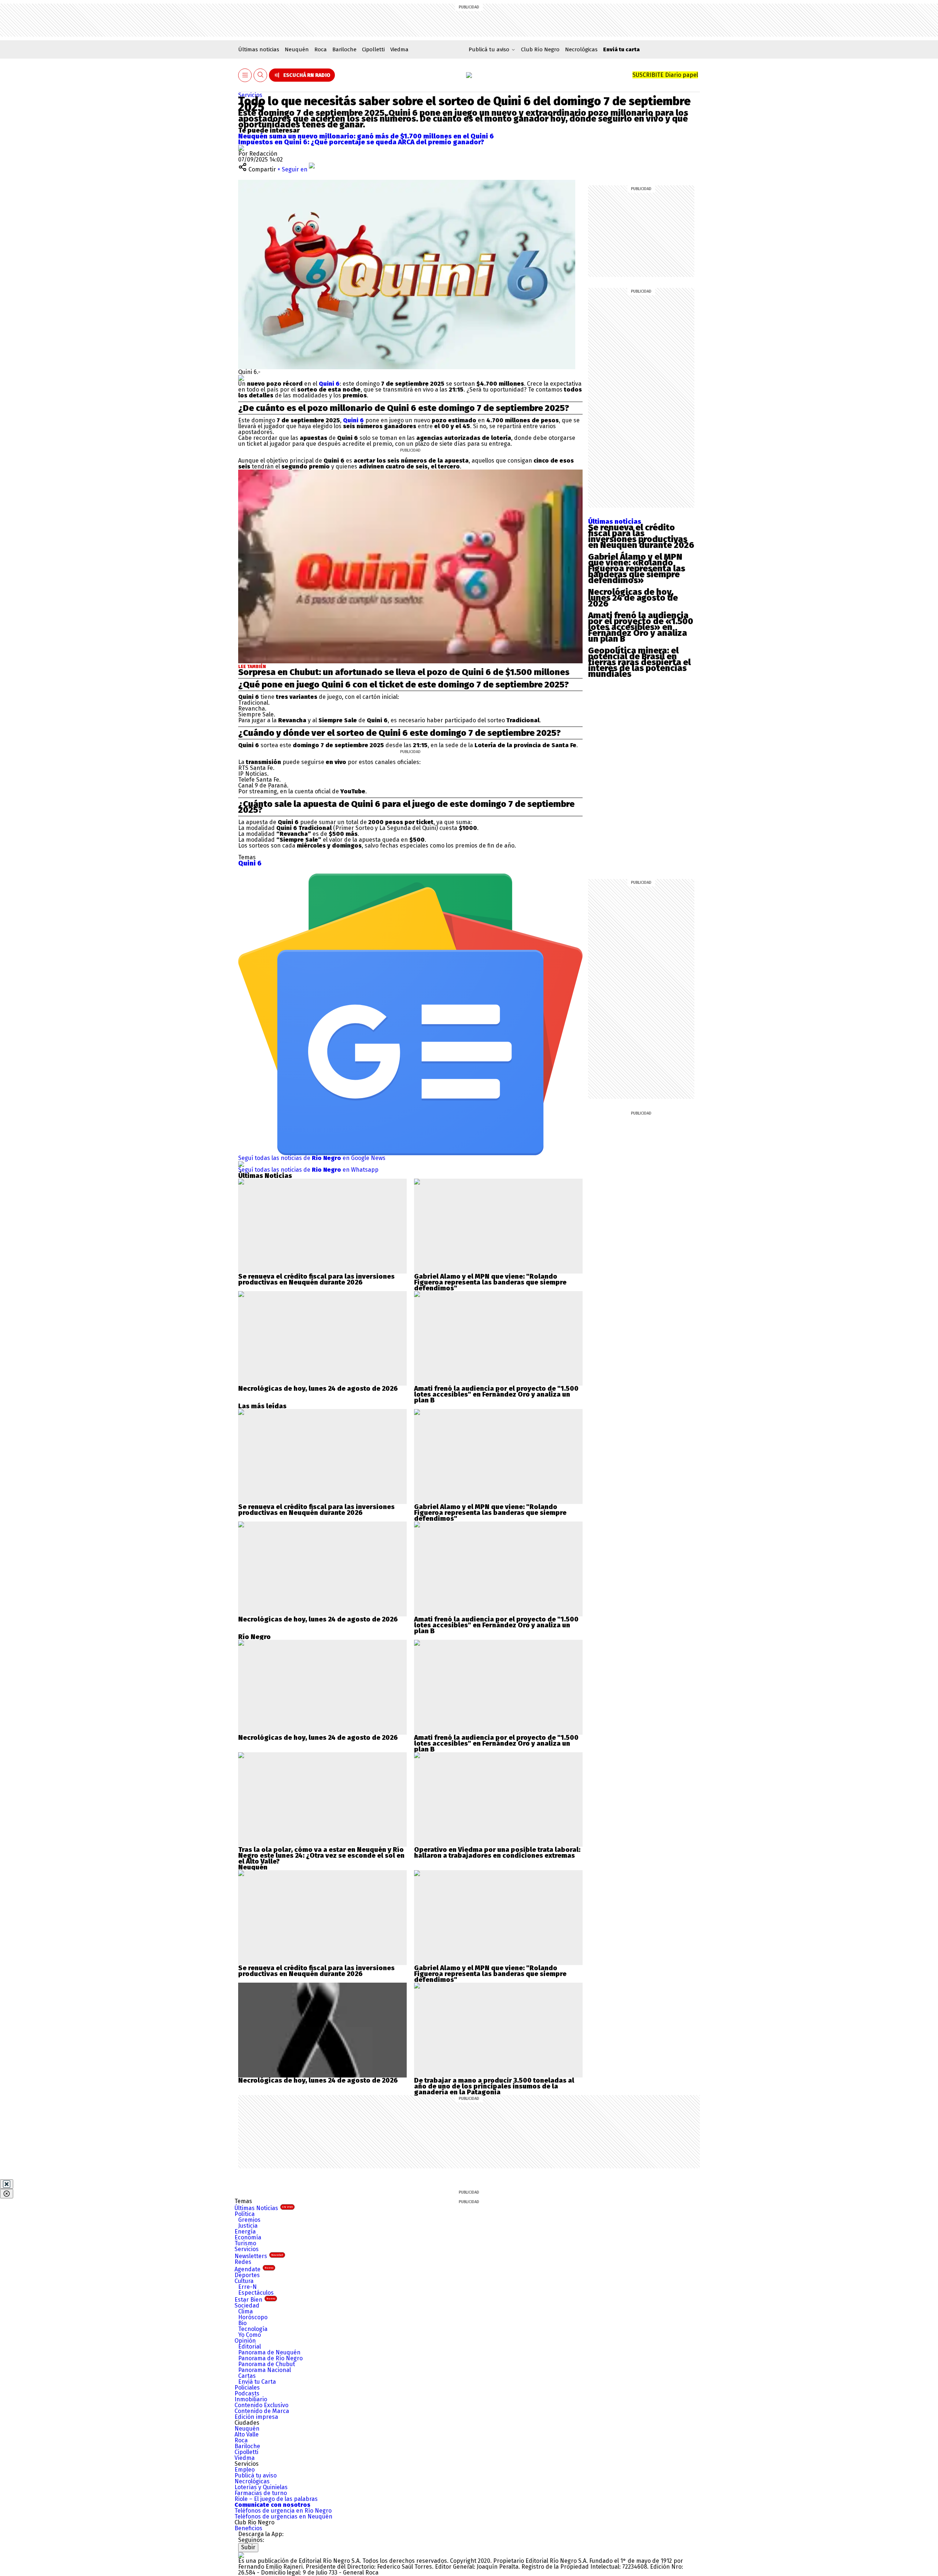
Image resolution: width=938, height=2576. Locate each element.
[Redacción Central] (241, 148)
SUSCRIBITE (665, 75)
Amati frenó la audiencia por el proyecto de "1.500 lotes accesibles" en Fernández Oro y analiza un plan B (496, 1394)
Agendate (254, 2269)
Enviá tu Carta (257, 2382)
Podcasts (247, 2393)
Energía (245, 2232)
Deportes (247, 2275)
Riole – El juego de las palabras (276, 2499)
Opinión (245, 2341)
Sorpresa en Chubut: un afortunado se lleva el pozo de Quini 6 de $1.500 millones (404, 672)
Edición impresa (256, 2417)
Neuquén (297, 49)
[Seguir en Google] (241, 378)
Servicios (250, 95)
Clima (245, 2311)
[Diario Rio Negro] (241, 2555)
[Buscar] (261, 75)
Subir (248, 2547)
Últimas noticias (259, 49)
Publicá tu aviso (256, 2475)
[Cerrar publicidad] (7, 2184)
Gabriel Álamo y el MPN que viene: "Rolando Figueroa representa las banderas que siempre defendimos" (490, 1282)
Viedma (399, 49)
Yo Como (250, 2335)
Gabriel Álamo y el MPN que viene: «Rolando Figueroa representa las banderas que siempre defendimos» (637, 568)
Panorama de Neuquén (269, 2352)
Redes (243, 2262)
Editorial (250, 2347)
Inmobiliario (251, 2399)
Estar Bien (255, 2300)
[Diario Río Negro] (469, 75)
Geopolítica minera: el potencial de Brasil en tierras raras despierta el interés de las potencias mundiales (639, 662)
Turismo (245, 2243)
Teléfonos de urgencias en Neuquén (283, 2516)
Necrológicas (581, 49)
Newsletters (259, 2256)
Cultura (244, 2281)
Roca (321, 49)
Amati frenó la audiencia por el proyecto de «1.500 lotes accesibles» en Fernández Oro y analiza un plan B (641, 627)
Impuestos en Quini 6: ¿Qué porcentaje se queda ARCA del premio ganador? (361, 142)
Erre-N (248, 2287)
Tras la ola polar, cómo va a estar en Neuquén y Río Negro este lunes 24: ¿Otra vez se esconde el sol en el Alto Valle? (321, 1856)
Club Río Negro (540, 49)
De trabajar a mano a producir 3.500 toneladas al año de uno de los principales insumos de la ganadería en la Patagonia (494, 2086)
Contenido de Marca (262, 2411)
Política (245, 2214)
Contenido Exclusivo (261, 2405)
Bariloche (344, 49)
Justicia (248, 2226)
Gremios (249, 2220)
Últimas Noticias (264, 2208)
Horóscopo (253, 2317)
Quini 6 (329, 384)
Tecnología (253, 2329)
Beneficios (248, 2528)
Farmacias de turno (261, 2493)
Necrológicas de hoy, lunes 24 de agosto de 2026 (633, 598)
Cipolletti (373, 49)
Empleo (245, 2470)
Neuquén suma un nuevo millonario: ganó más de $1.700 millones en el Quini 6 (366, 136)
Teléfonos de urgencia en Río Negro (283, 2511)
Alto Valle (247, 2434)
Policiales (247, 2388)
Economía (248, 2237)
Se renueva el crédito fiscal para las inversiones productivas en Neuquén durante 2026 (641, 536)
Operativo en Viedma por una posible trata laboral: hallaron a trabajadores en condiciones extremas (497, 1853)
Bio (242, 2323)
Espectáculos (256, 2293)
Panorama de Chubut (267, 2364)
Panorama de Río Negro (270, 2358)
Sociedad (247, 2306)
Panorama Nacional (265, 2370)
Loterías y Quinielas (261, 2487)
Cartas (247, 2376)
